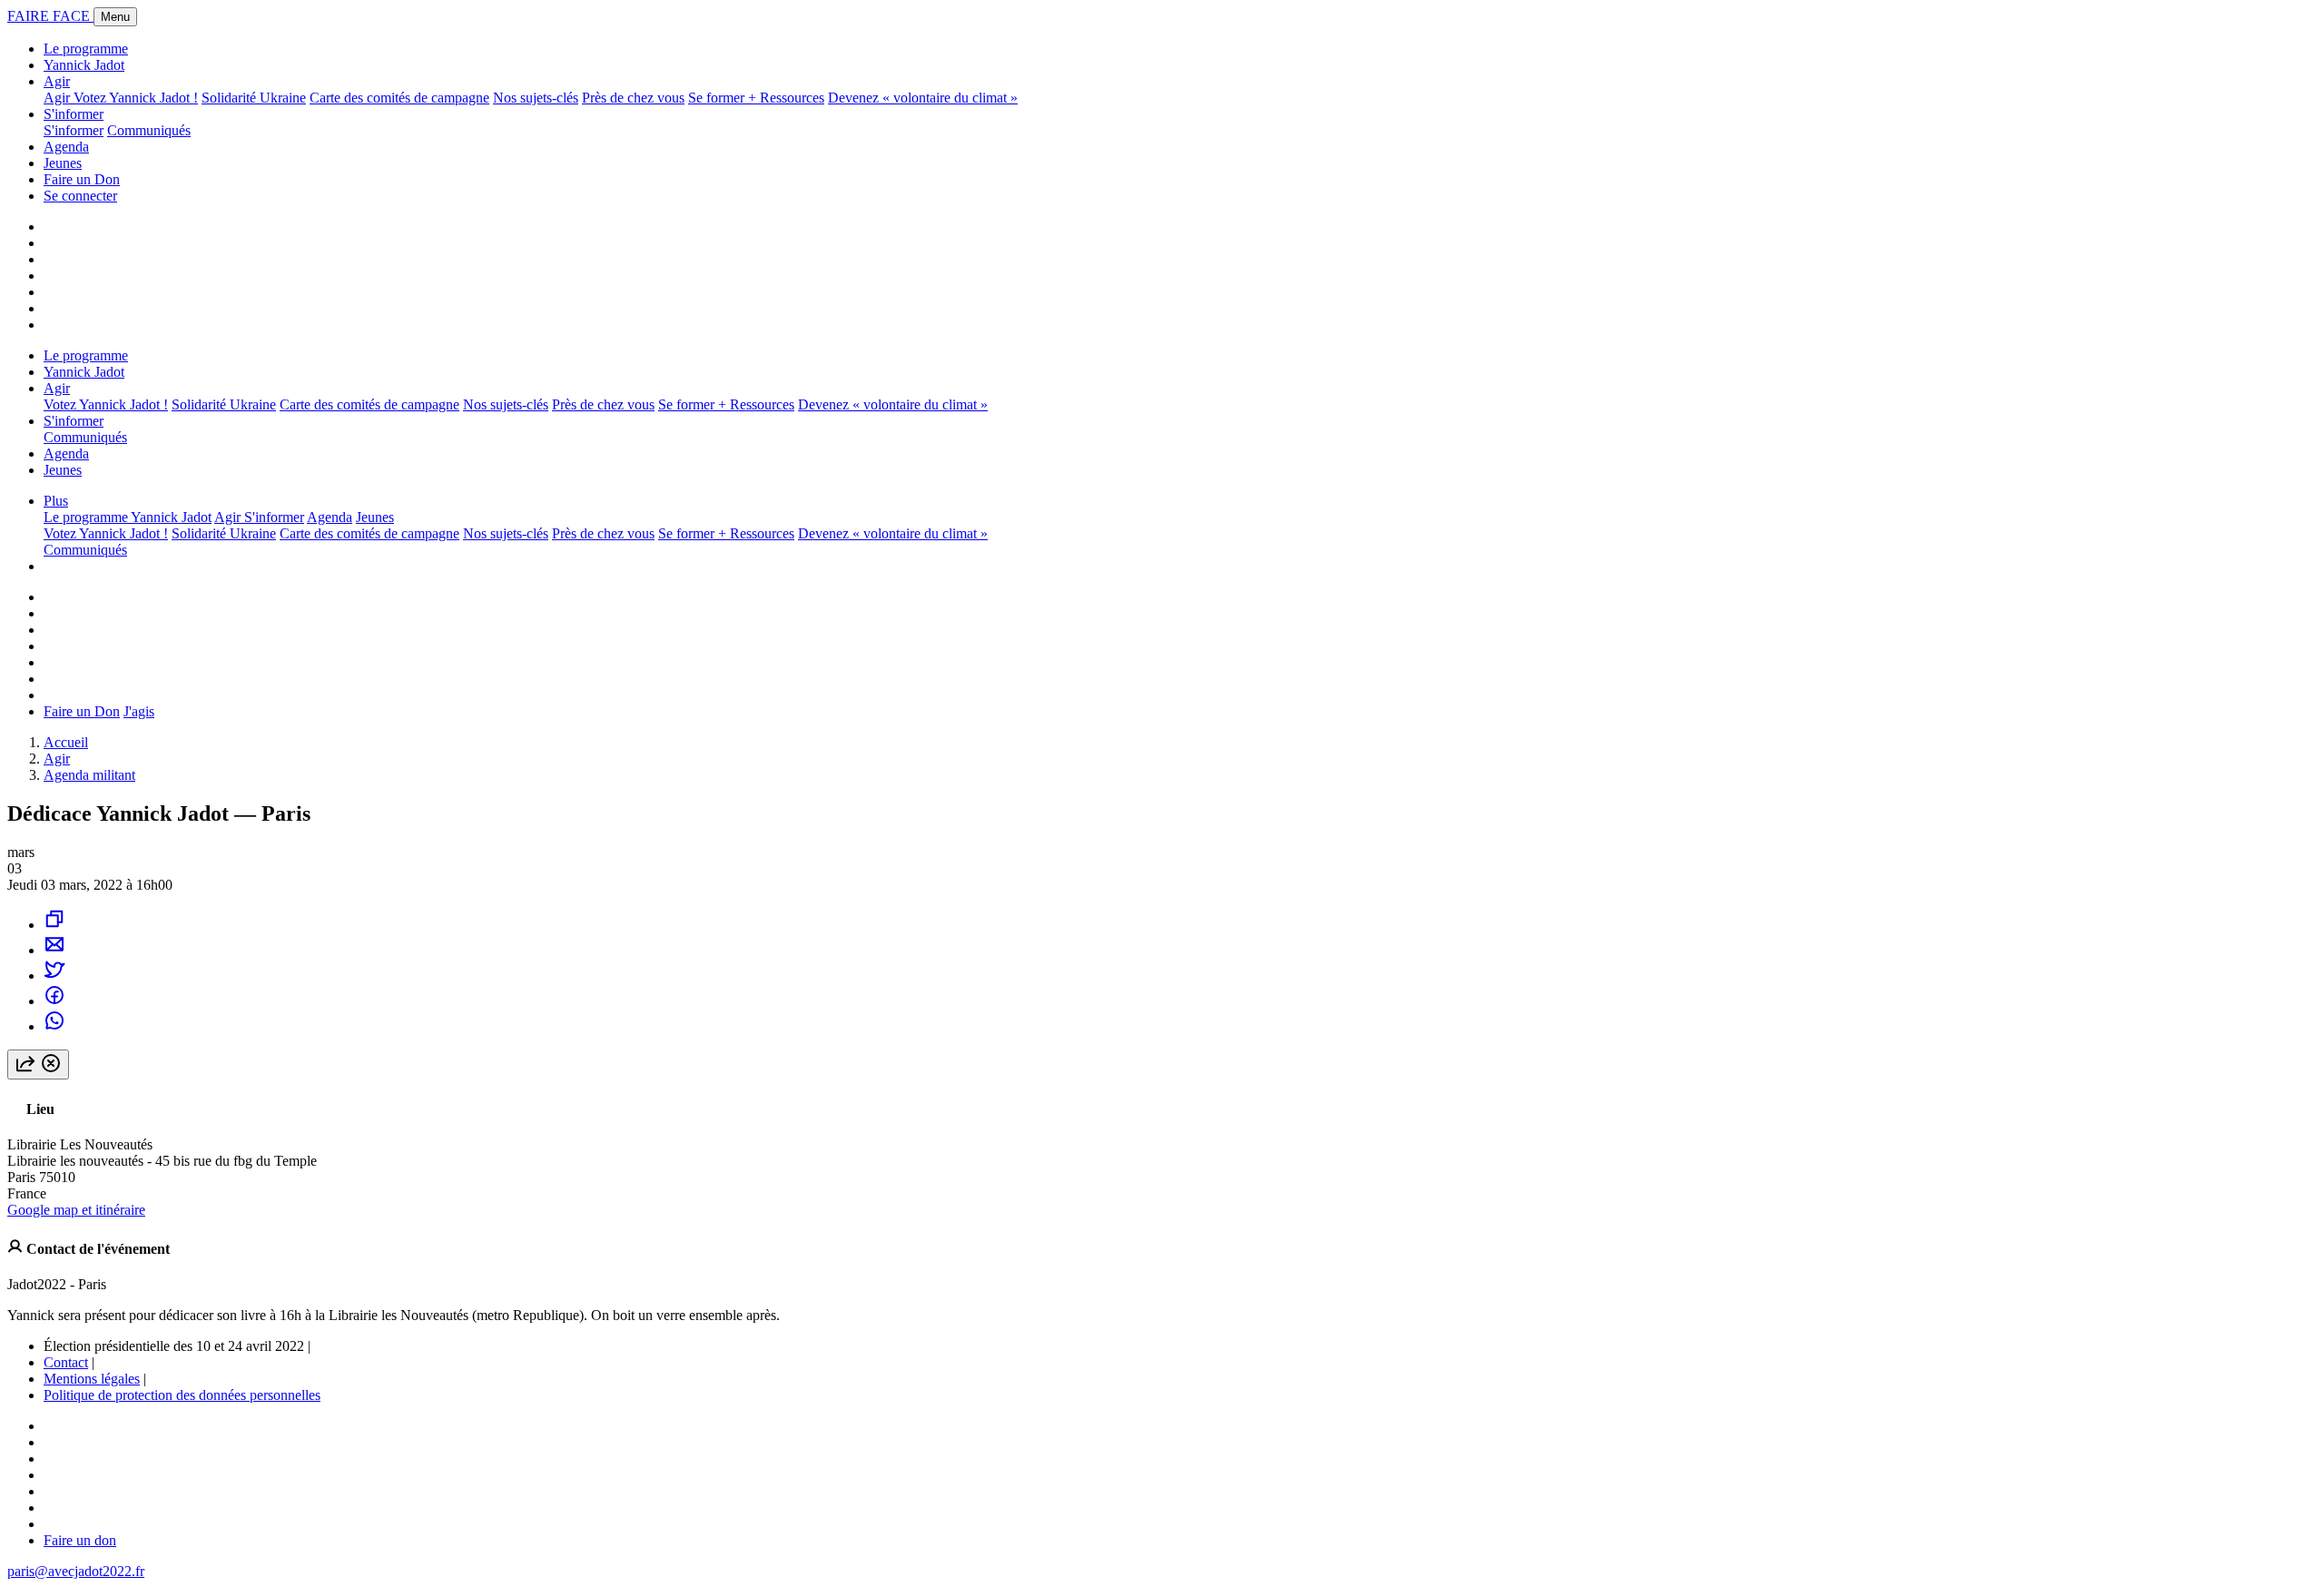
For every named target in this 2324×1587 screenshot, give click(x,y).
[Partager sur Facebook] (54, 1001)
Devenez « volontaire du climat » (923, 98)
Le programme (86, 49)
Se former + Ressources (756, 98)
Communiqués (149, 130)
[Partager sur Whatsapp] (54, 1026)
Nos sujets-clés (536, 98)
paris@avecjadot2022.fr (76, 1571)
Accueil (66, 742)
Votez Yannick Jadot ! (136, 98)
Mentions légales (92, 1379)
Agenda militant (89, 775)
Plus (56, 501)
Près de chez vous (633, 98)
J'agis (139, 711)
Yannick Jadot (84, 65)
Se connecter (80, 196)
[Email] (54, 950)
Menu (115, 17)
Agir (57, 81)
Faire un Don (82, 179)
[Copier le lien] (54, 925)
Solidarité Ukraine (254, 98)
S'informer (74, 114)
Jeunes (63, 163)
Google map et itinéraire (76, 1210)
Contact (66, 1362)
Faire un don (80, 1540)
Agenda (66, 147)
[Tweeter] (54, 976)
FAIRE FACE (50, 16)
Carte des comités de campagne (399, 98)
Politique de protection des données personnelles (182, 1395)
